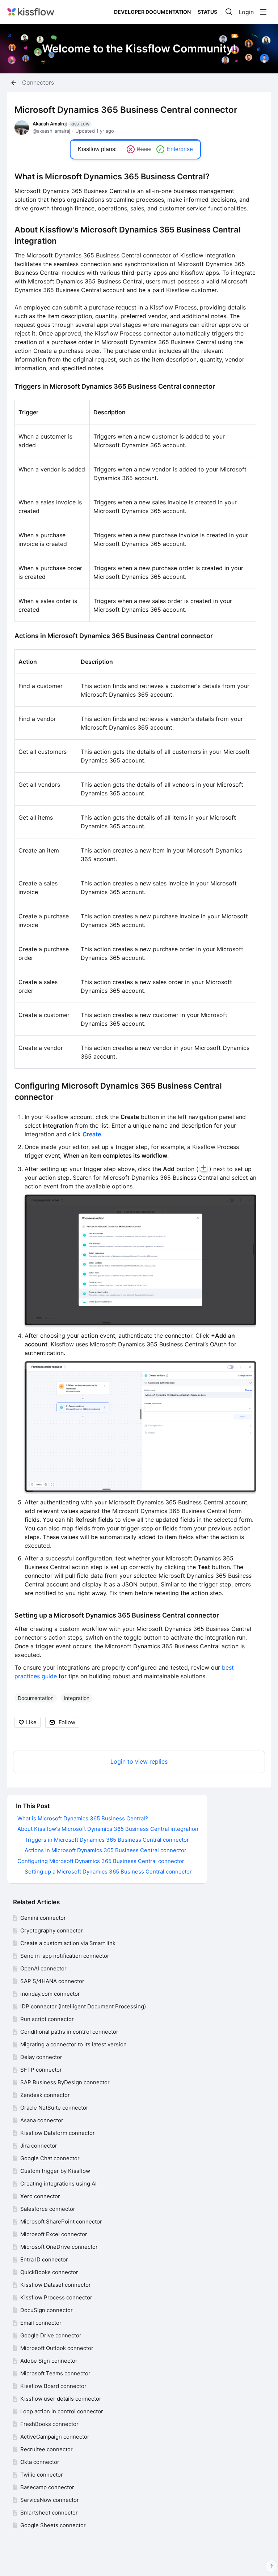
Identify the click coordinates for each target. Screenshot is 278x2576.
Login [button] (246, 12)
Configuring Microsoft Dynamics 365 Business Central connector (101, 1861)
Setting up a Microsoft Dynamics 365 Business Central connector (117, 1615)
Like (31, 1722)
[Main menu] (263, 12)
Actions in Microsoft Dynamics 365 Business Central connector (114, 636)
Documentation (36, 1698)
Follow (67, 1722)
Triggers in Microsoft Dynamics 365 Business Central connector (115, 386)
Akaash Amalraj (61, 124)
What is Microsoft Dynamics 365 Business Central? (112, 176)
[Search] (229, 12)
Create (92, 1134)
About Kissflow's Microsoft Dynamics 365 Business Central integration (108, 1829)
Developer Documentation (152, 12)
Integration (77, 1698)
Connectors (38, 83)
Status (207, 12)
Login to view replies (139, 1762)
